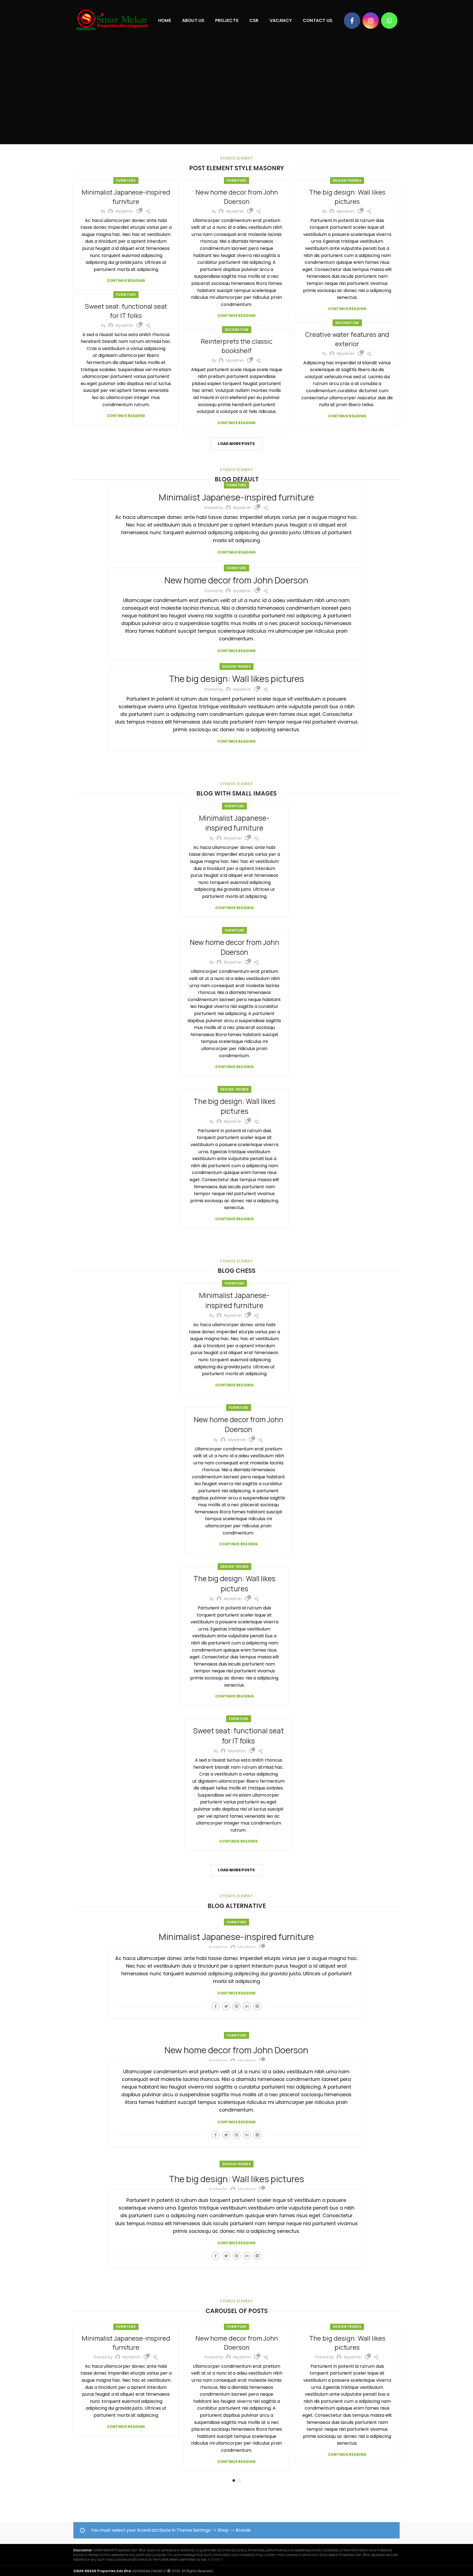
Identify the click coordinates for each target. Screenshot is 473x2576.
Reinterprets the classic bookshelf (236, 346)
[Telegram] (257, 2006)
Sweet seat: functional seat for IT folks (126, 311)
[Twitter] (226, 2006)
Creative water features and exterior (347, 339)
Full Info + (216, 2559)
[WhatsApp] (389, 21)
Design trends (347, 180)
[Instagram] (371, 21)
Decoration (347, 323)
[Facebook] (352, 21)
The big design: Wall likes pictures (347, 197)
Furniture (126, 180)
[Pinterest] (236, 2006)
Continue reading (126, 281)
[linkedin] (247, 2006)
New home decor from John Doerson (237, 197)
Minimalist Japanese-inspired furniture (126, 197)
